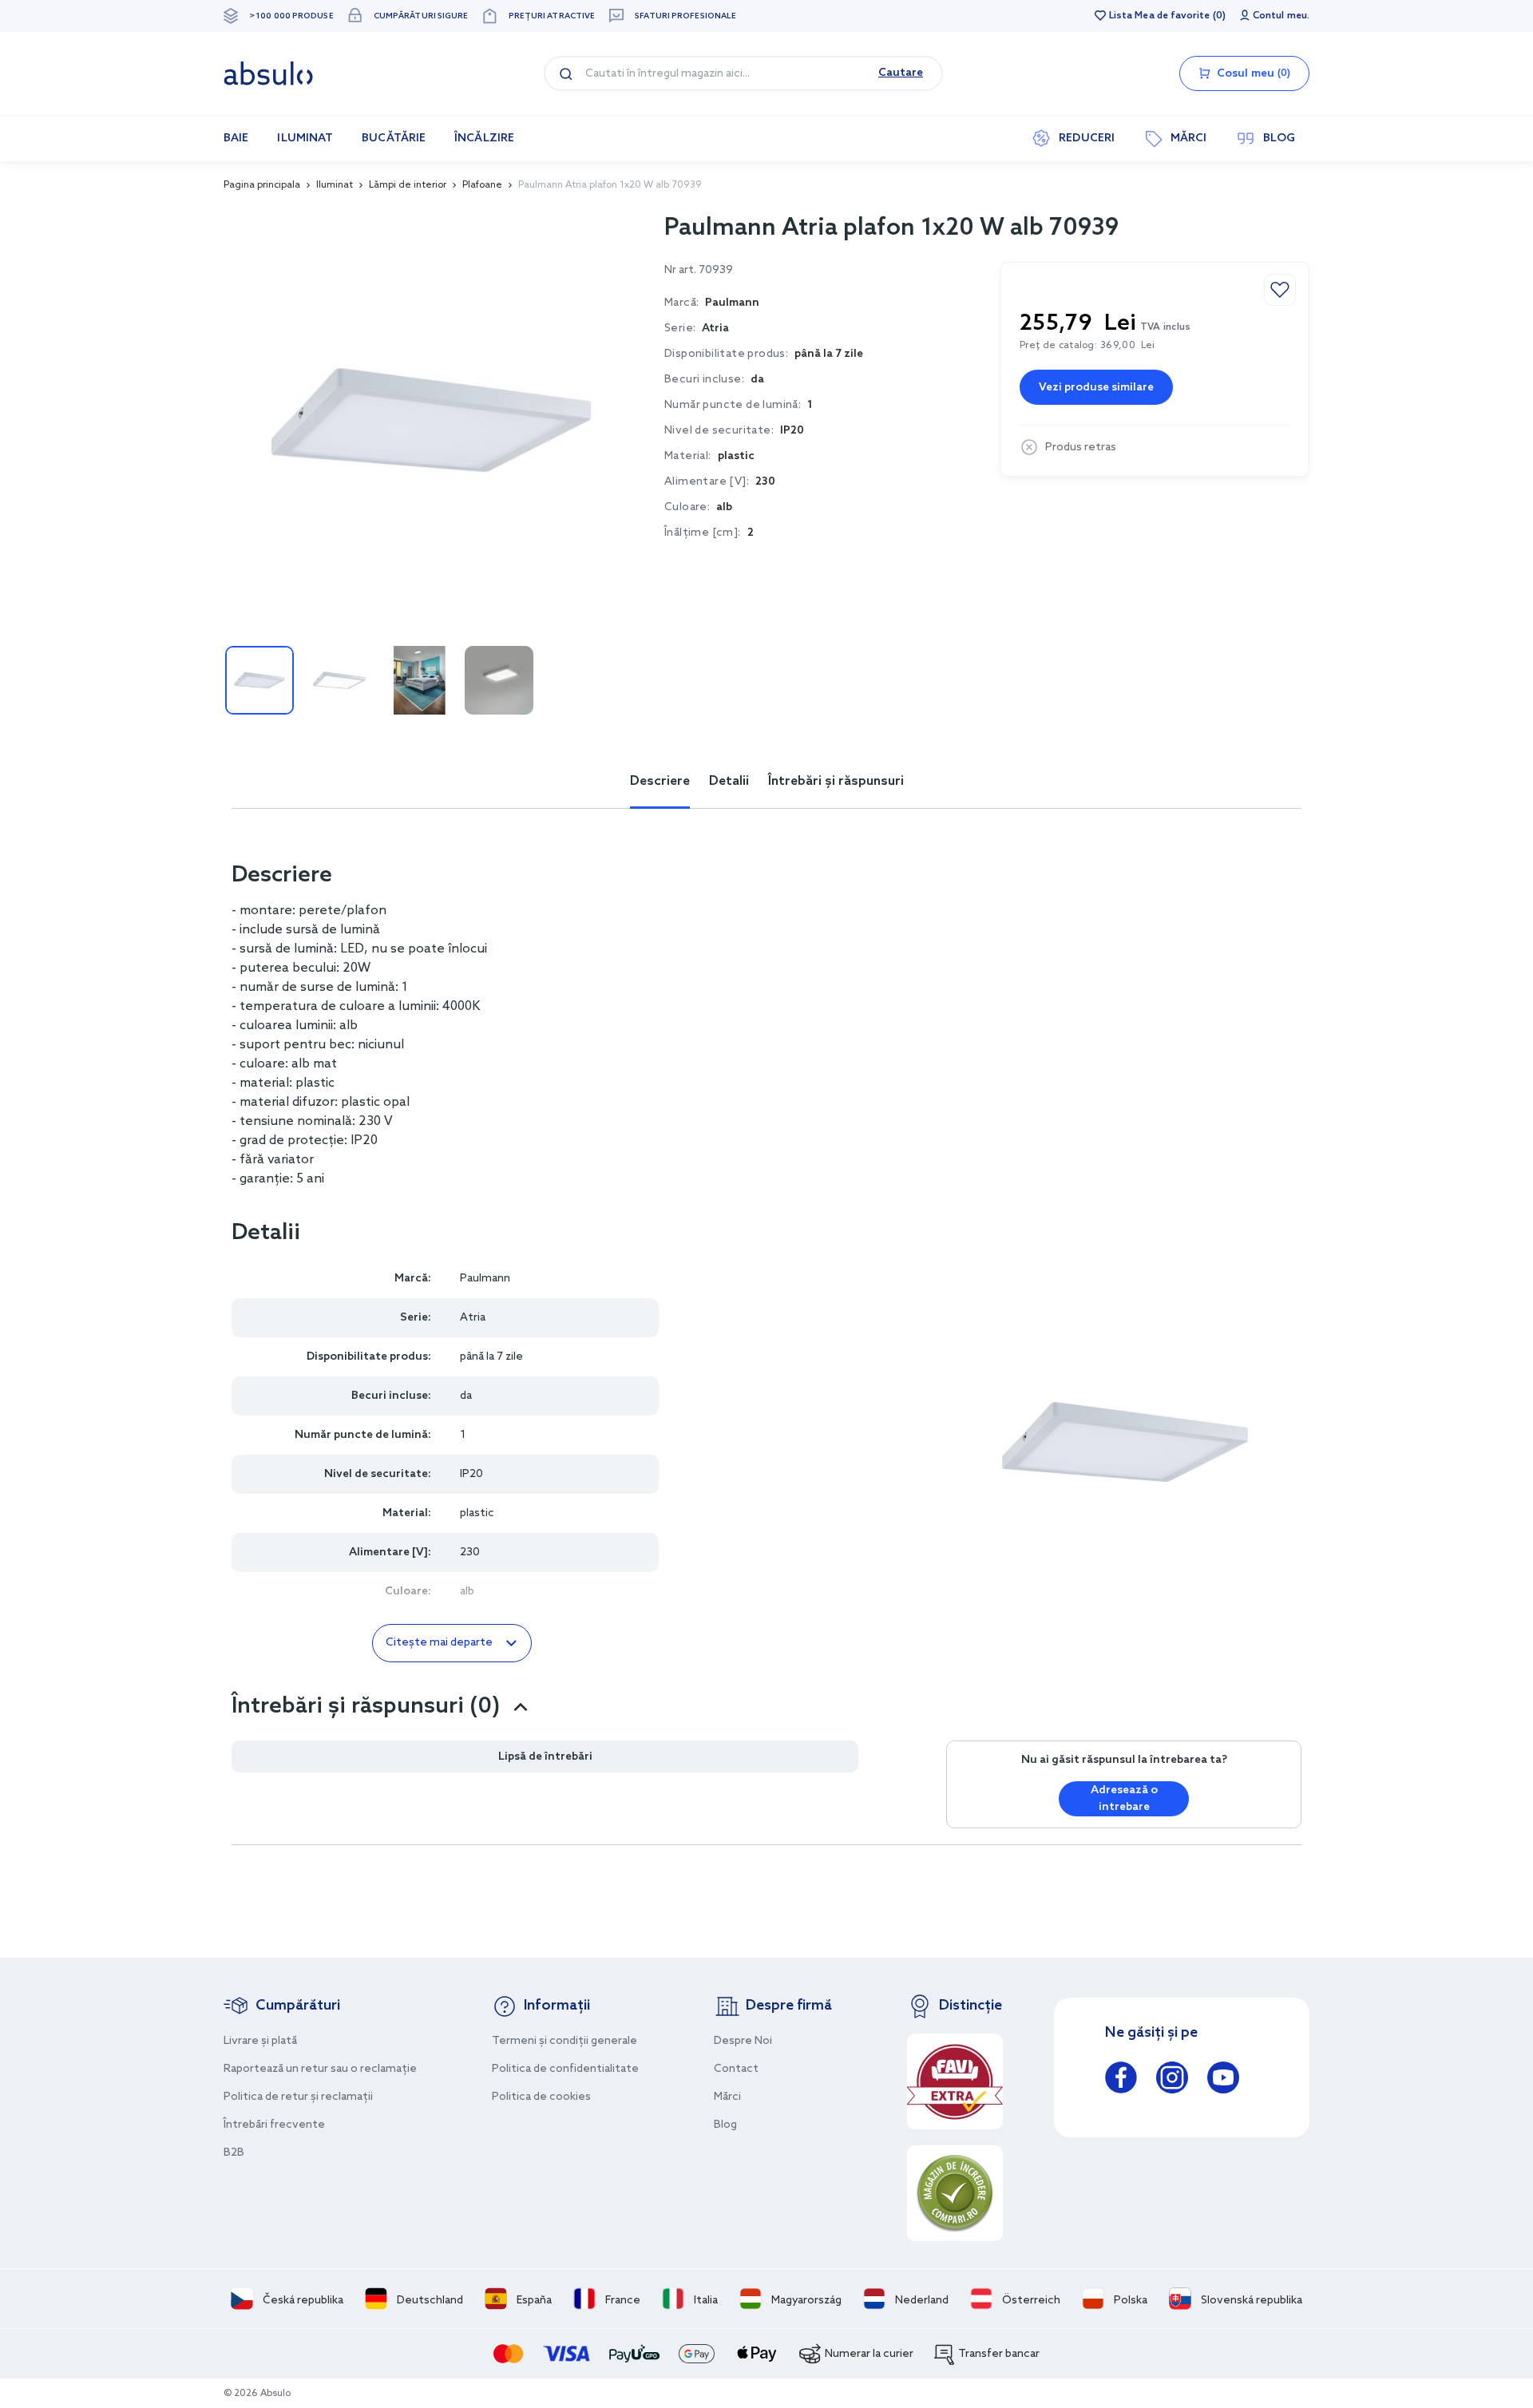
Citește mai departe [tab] (439, 1643)
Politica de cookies (541, 2097)
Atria (715, 329)
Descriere (660, 781)
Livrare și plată (260, 2041)
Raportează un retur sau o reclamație (320, 2069)
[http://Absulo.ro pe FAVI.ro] (955, 2081)
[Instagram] (1172, 2080)
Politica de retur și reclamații (298, 2097)
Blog (725, 2125)
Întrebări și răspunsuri (836, 781)
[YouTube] (1223, 2080)
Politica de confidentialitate (565, 2069)
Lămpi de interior (408, 185)
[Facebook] (1121, 2080)
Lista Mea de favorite (1159, 16)
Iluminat (335, 185)
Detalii (729, 781)
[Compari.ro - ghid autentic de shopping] (955, 2193)
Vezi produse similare (1096, 388)
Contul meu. (1281, 16)
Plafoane (482, 185)
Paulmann (485, 1279)
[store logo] (268, 73)
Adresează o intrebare (1124, 1799)
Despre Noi (743, 2041)
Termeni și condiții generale (564, 2041)
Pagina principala (262, 185)
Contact (736, 2069)
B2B (234, 2153)
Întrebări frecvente (274, 2125)
